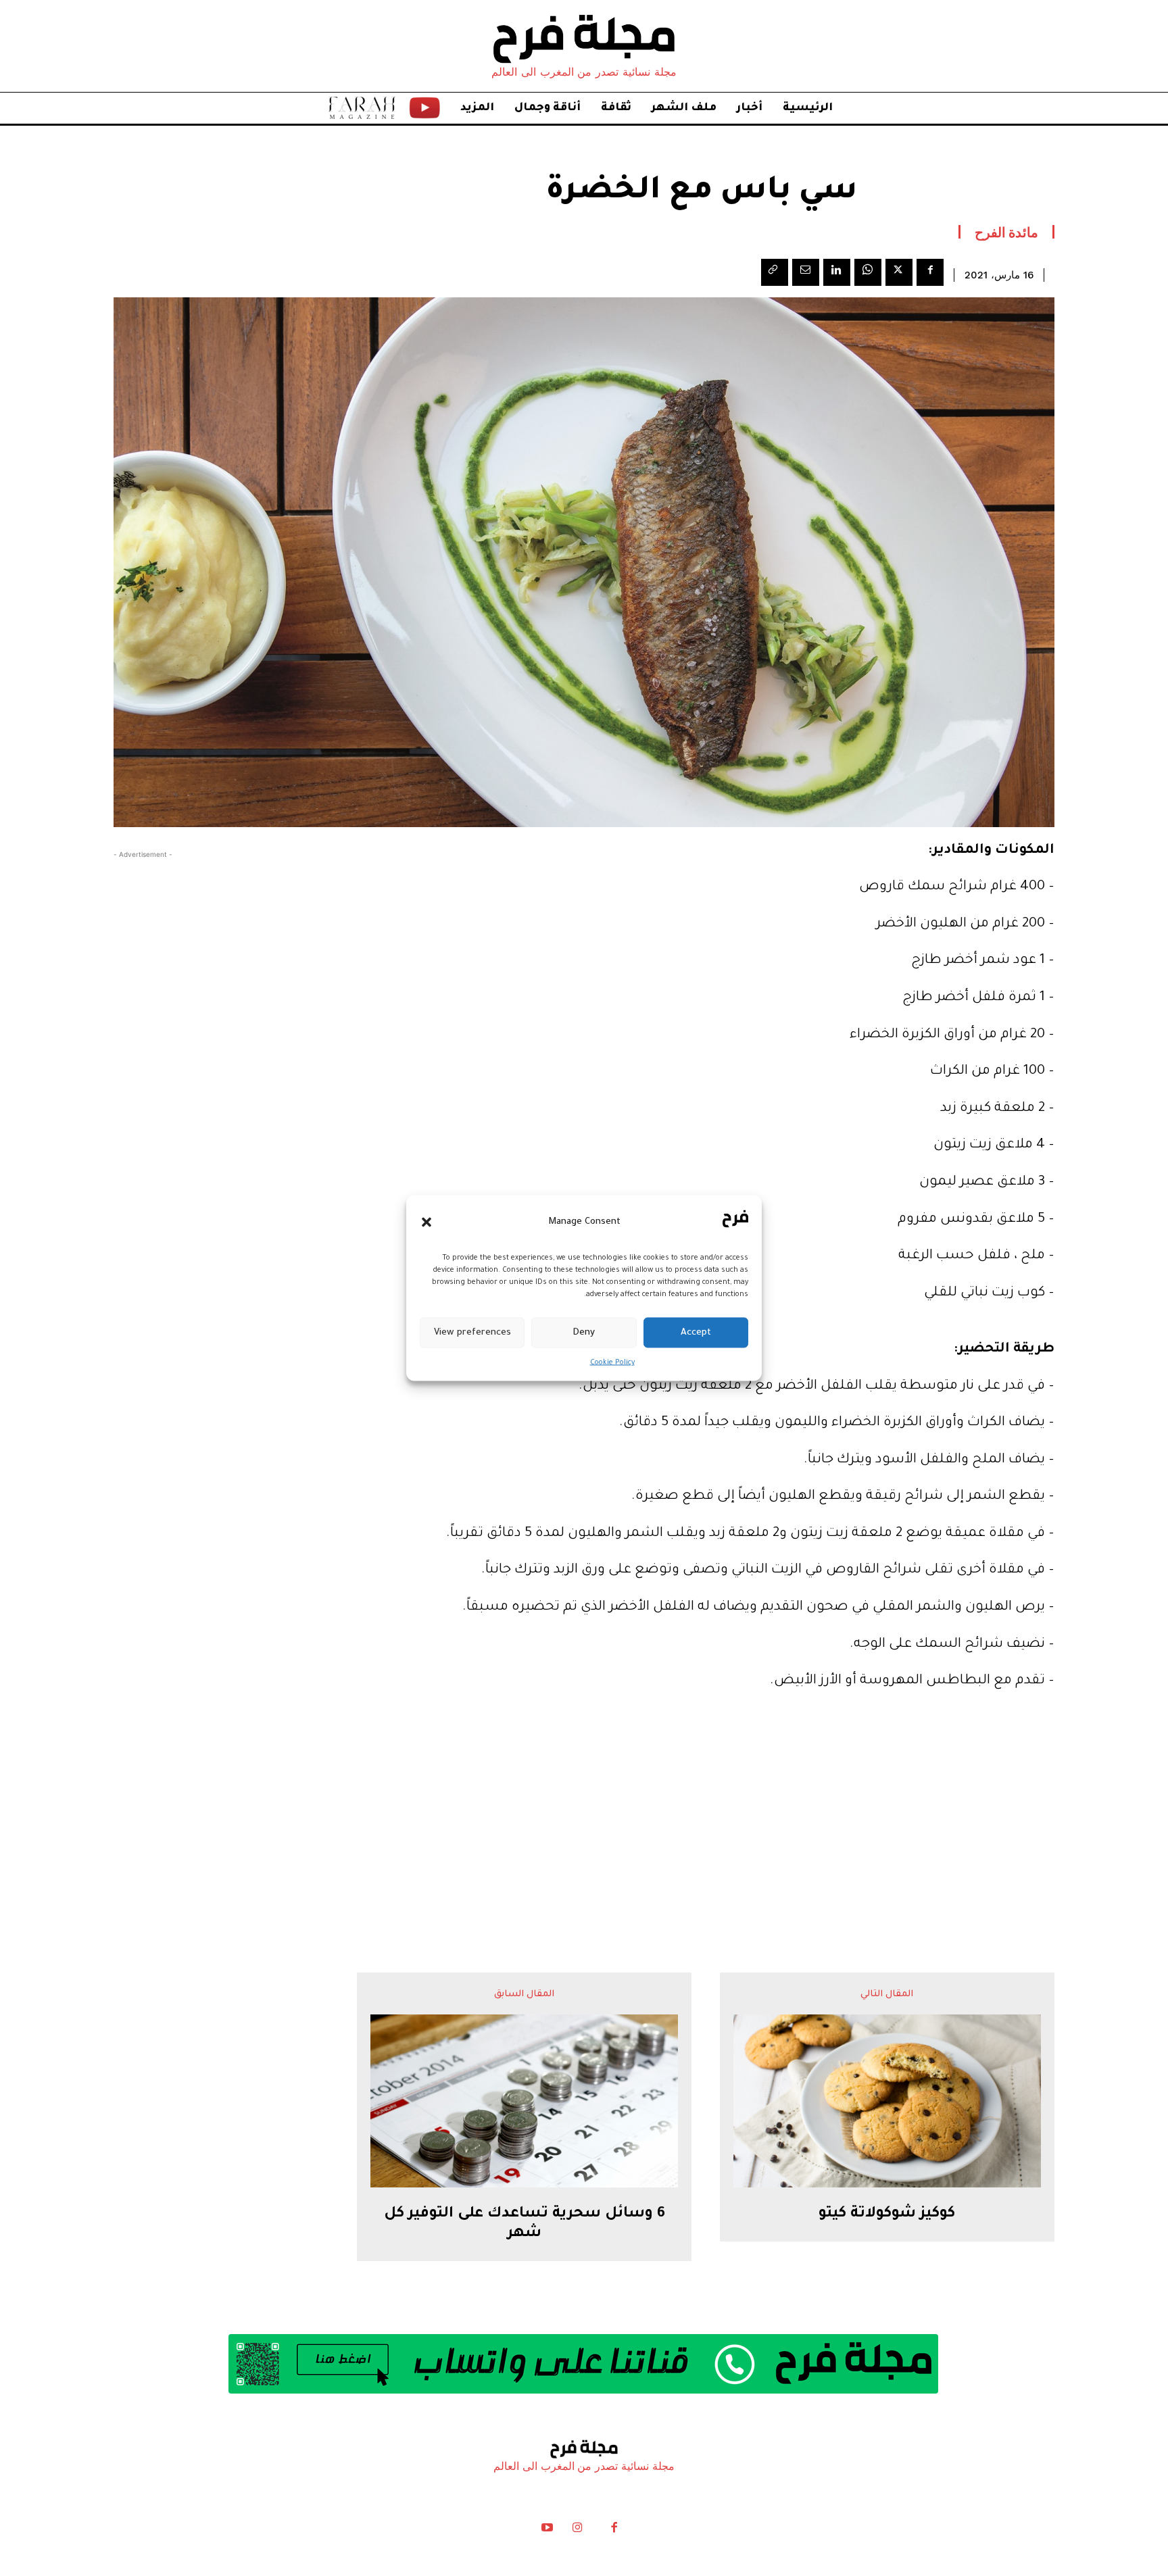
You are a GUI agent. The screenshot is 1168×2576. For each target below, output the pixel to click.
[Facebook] (930, 272)
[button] (427, 1222)
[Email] (806, 272)
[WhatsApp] (868, 272)
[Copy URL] (775, 272)
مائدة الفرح (1007, 232)
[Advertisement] (584, 1804)
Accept (696, 1332)
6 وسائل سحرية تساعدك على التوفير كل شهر (525, 2224)
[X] (899, 272)
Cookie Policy (612, 1363)
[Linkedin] (837, 272)
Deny (584, 1332)
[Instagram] (577, 2531)
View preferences (472, 1332)
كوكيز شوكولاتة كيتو (887, 2214)
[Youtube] (547, 2531)
